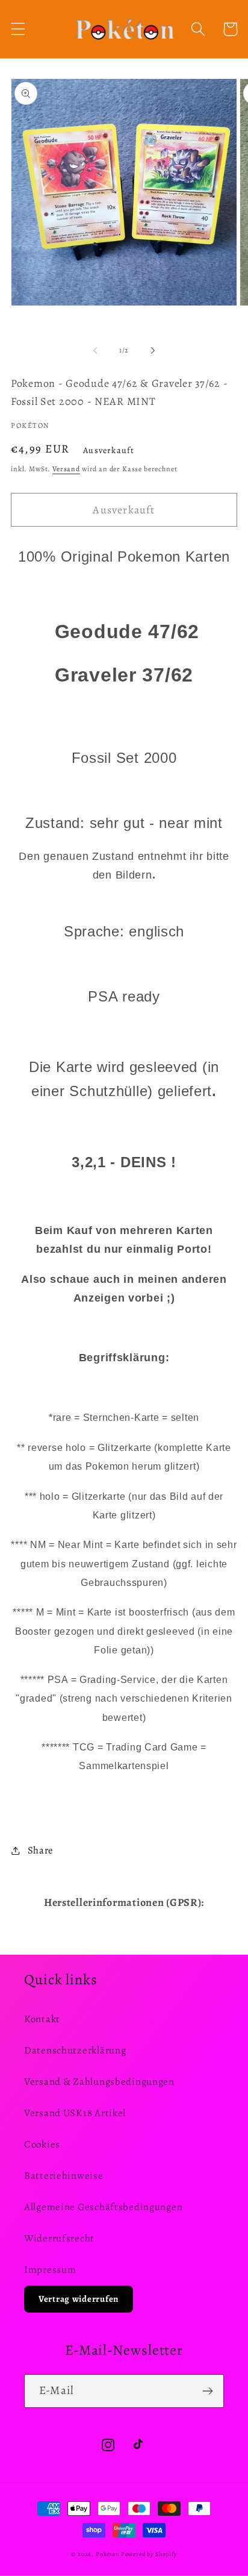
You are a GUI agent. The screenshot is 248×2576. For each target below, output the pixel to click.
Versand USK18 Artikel (75, 2113)
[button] (18, 29)
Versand (66, 469)
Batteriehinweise (64, 2176)
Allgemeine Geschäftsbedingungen (103, 2207)
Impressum (50, 2270)
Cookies (42, 2144)
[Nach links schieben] (95, 350)
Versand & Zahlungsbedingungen (99, 2082)
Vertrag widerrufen (79, 2299)
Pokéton (107, 2554)
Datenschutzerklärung (75, 2050)
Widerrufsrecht (59, 2238)
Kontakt (42, 2019)
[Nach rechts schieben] (153, 350)
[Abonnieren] (207, 2391)
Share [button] (41, 1850)
